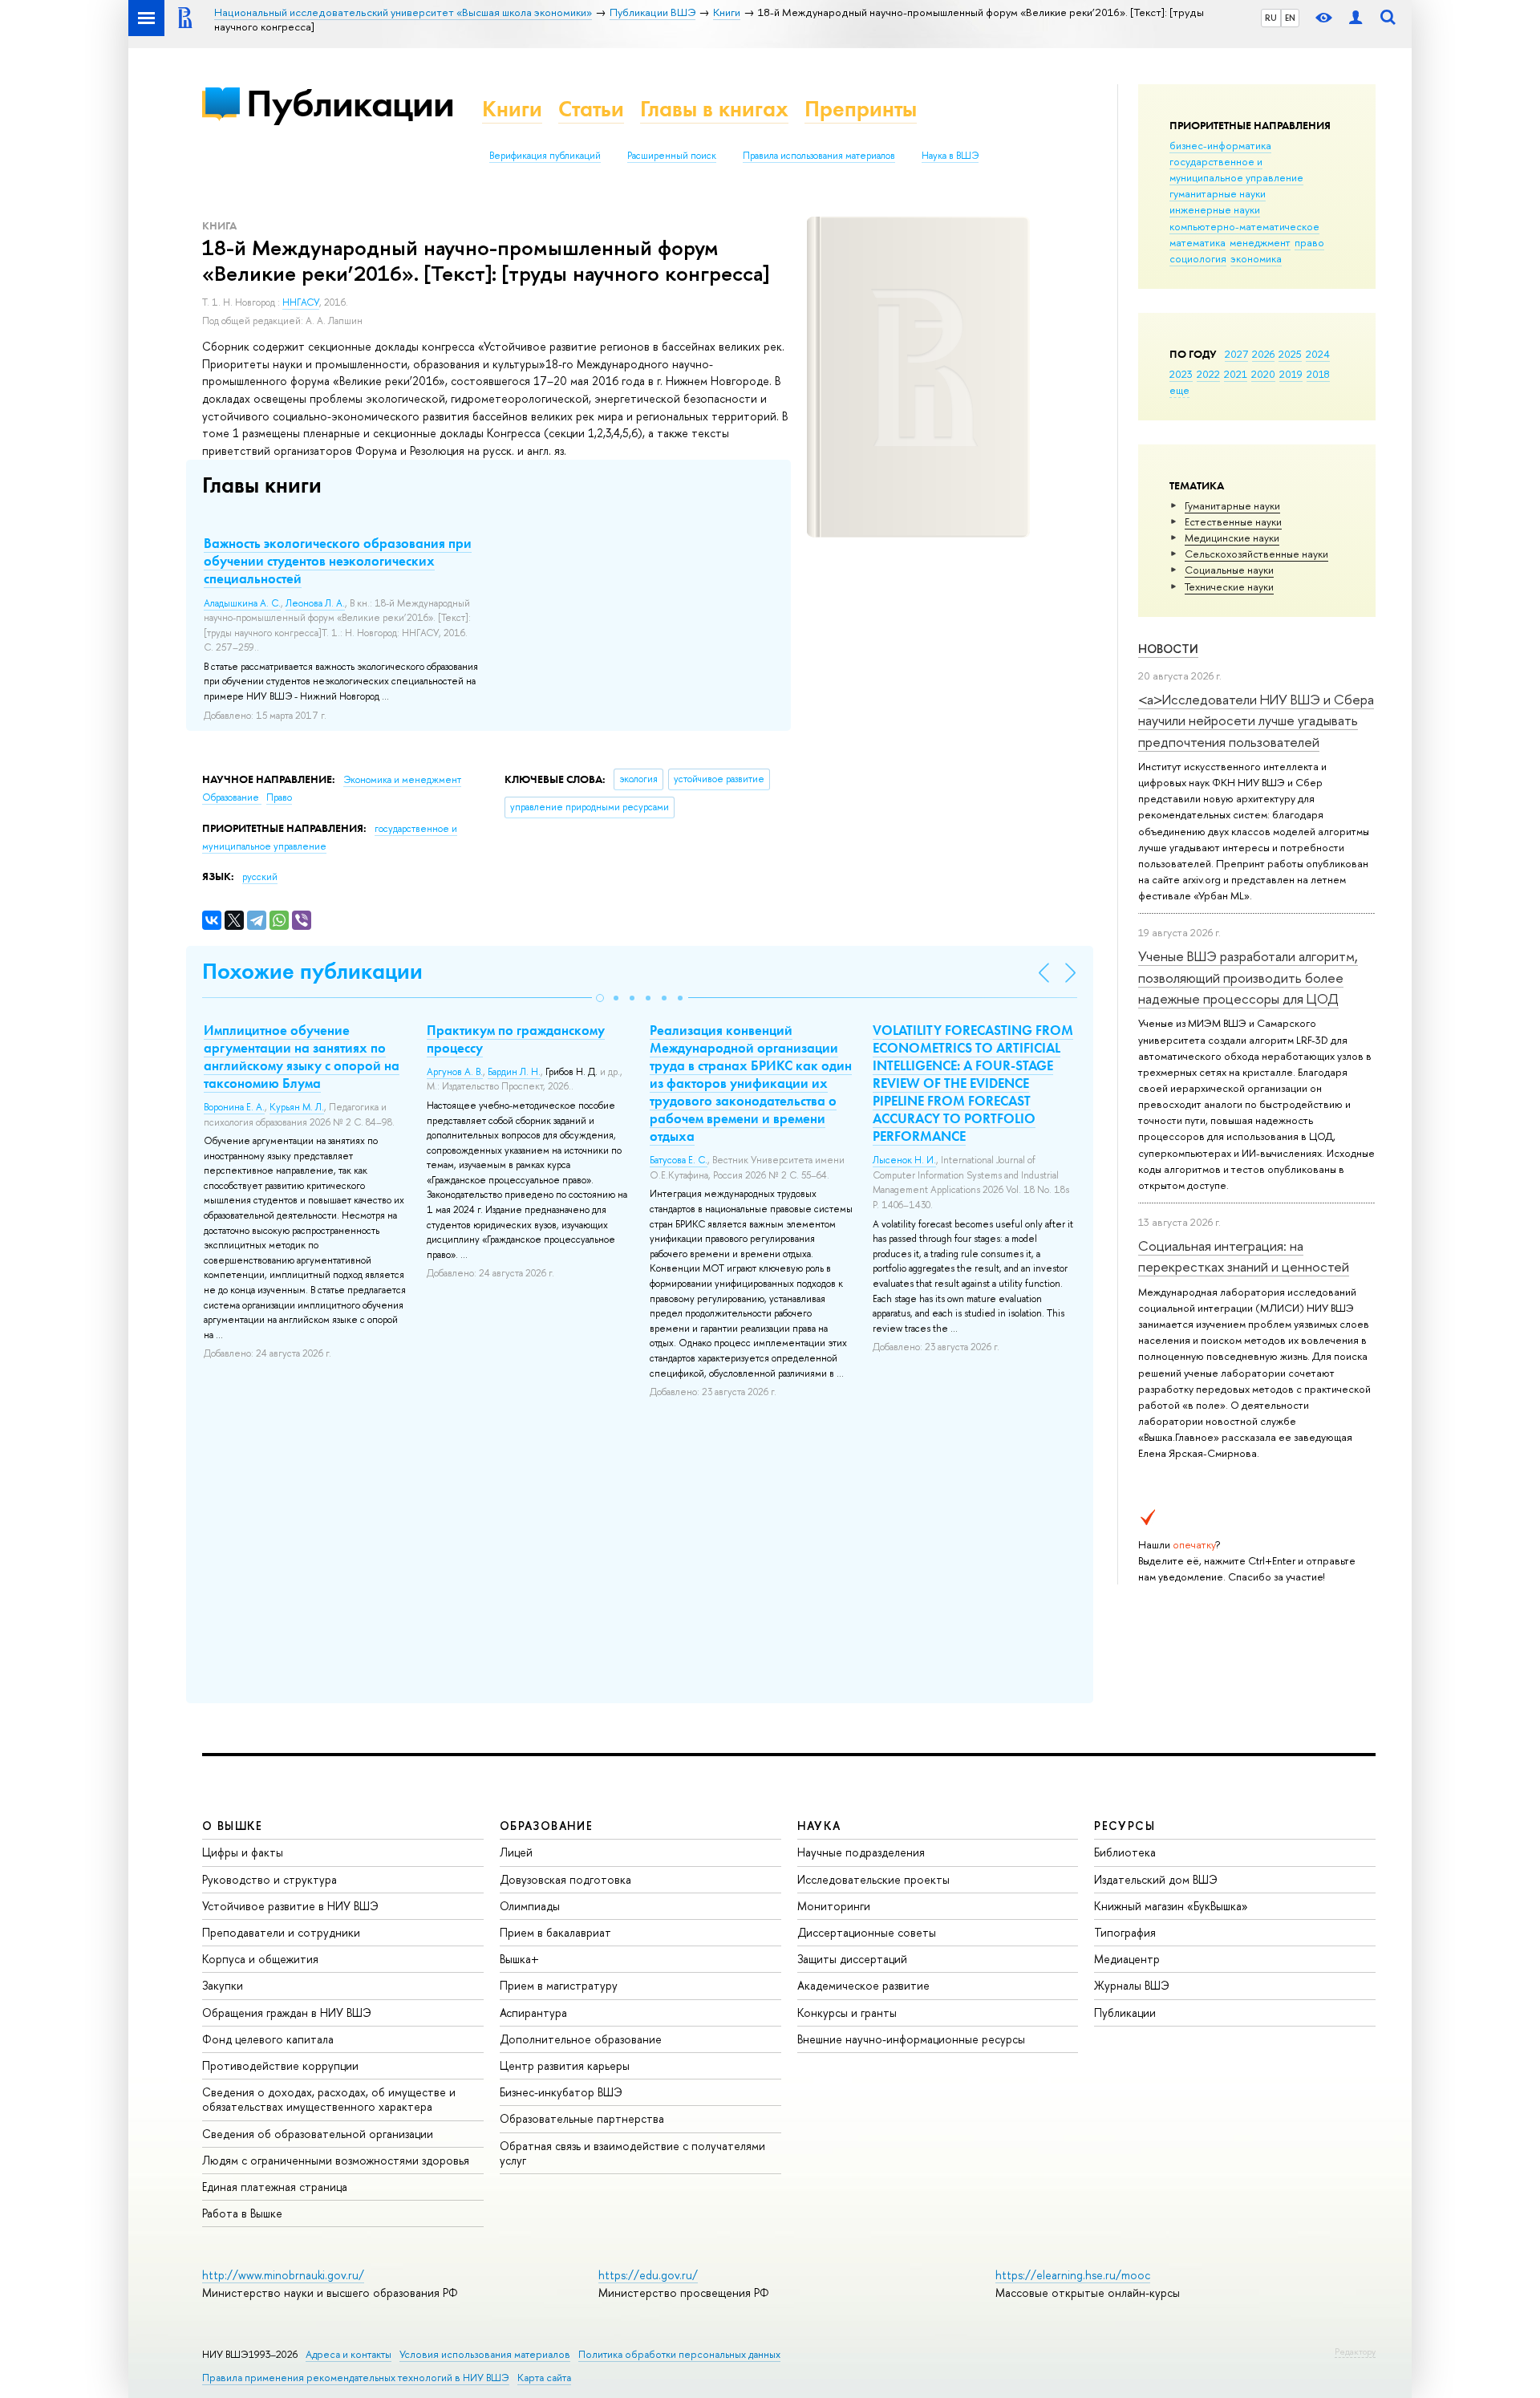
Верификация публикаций (545, 156)
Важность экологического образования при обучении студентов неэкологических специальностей (338, 561)
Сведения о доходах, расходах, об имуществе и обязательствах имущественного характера (329, 2099)
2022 (1208, 374)
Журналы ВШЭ (1132, 1985)
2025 (1290, 354)
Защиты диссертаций (852, 1959)
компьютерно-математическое (1244, 226)
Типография (1125, 1932)
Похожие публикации (312, 971)
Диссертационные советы (867, 1932)
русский (260, 877)
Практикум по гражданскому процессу (516, 1039)
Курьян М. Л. (297, 1107)
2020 (1263, 374)
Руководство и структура (269, 1879)
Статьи (591, 109)
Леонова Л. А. (315, 603)
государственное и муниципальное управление (1236, 169)
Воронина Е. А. (234, 1107)
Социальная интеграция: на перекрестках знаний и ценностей (1244, 1256)
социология (1198, 258)
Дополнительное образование (581, 2039)
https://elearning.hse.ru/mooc (1073, 2275)
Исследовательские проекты (873, 1879)
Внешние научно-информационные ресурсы (911, 2039)
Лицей (516, 1852)
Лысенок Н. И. (904, 1160)
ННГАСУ (301, 302)
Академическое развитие (863, 1985)
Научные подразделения (861, 1852)
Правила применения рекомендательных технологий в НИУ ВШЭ (356, 2378)
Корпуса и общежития (260, 1959)
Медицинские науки (1232, 538)
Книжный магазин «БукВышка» (1171, 1906)
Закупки (223, 1985)
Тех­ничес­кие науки (1229, 586)
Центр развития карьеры (565, 2065)
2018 (1318, 374)
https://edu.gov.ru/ (648, 2275)
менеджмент (1260, 242)
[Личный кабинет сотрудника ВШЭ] (1356, 18)
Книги (512, 109)
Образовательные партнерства (582, 2118)
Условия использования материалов (485, 2354)
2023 (1181, 374)
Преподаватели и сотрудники (281, 1932)
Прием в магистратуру (559, 1985)
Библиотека (1125, 1852)
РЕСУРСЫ (1125, 1826)
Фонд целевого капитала (268, 2039)
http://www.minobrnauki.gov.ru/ (283, 2275)
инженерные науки (1215, 209)
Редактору (1355, 2351)
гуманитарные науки (1218, 193)
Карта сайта (544, 2378)
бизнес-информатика (1220, 145)
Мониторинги (834, 1906)
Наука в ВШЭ (950, 156)
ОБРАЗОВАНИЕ (546, 1826)
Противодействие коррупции (280, 2065)
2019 (1291, 374)
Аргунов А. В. (455, 1072)
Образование (232, 797)
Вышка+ (519, 1959)
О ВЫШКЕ (233, 1826)
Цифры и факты (243, 1852)
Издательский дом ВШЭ (1156, 1879)
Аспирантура (533, 2013)
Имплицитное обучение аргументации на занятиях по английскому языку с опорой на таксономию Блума (302, 1057)
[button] (600, 998)
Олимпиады (530, 1906)
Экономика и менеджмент (402, 780)
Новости (1168, 649)
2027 (1236, 354)
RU (1271, 18)
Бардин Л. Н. (514, 1072)
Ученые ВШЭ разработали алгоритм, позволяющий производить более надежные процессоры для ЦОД (1248, 977)
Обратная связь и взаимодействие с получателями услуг (632, 2153)
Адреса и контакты (349, 2354)
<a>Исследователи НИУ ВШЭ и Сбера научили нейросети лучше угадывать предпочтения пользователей (1256, 720)
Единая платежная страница (275, 2187)
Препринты (861, 109)
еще (1179, 390)
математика (1198, 242)
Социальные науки (1229, 570)
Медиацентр (1127, 1959)
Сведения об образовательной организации (318, 2134)
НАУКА (819, 1826)
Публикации (350, 103)
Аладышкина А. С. (242, 603)
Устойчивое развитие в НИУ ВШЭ (290, 1906)
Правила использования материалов (819, 156)
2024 (1318, 354)
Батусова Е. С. (679, 1160)
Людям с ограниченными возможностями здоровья (336, 2160)
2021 (1236, 374)
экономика (1256, 258)
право (1309, 242)
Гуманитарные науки (1232, 505)
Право (279, 797)
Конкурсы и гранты (847, 2013)
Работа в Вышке (242, 2213)
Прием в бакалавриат (555, 1932)
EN (1290, 18)
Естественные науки (1233, 521)
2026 (1263, 354)
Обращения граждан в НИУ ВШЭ (287, 2013)
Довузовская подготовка (565, 1879)
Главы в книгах (714, 109)
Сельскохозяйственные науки (1256, 554)
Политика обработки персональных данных (679, 2354)
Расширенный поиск (672, 156)
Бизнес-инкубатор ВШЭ (561, 2092)
